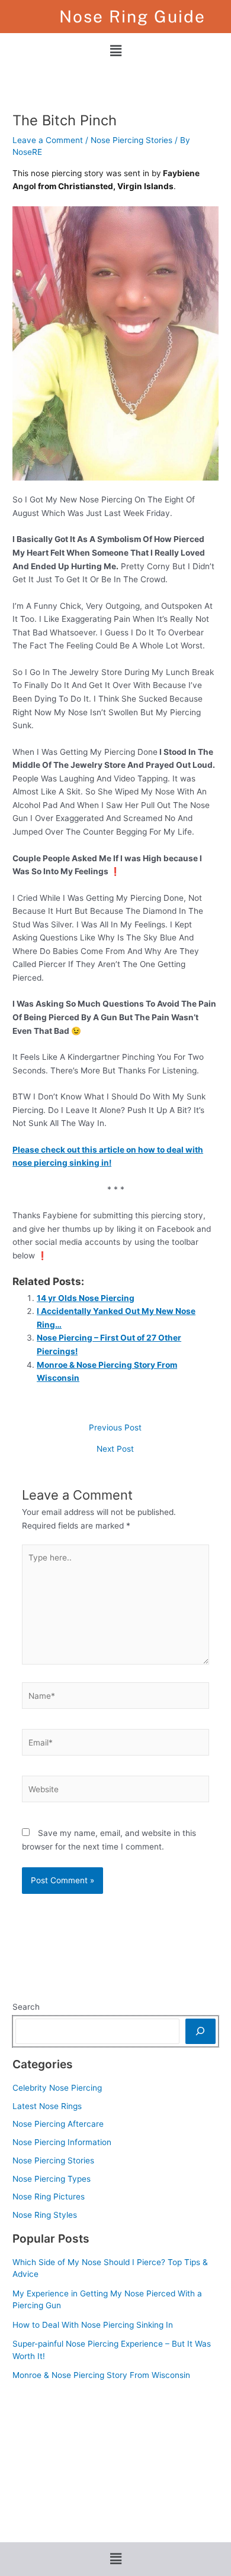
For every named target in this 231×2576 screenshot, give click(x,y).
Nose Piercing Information (62, 2142)
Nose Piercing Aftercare (58, 2124)
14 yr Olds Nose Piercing (86, 1298)
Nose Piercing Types (52, 2179)
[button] (115, 51)
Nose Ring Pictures (49, 2197)
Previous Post (115, 1428)
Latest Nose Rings (47, 2106)
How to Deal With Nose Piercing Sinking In (93, 2325)
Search (26, 2007)
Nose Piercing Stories (131, 140)
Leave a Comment (48, 140)
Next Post (115, 1449)
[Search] (200, 2031)
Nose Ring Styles (45, 2215)
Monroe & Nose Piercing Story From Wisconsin (101, 2375)
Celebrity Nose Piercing (57, 2088)
